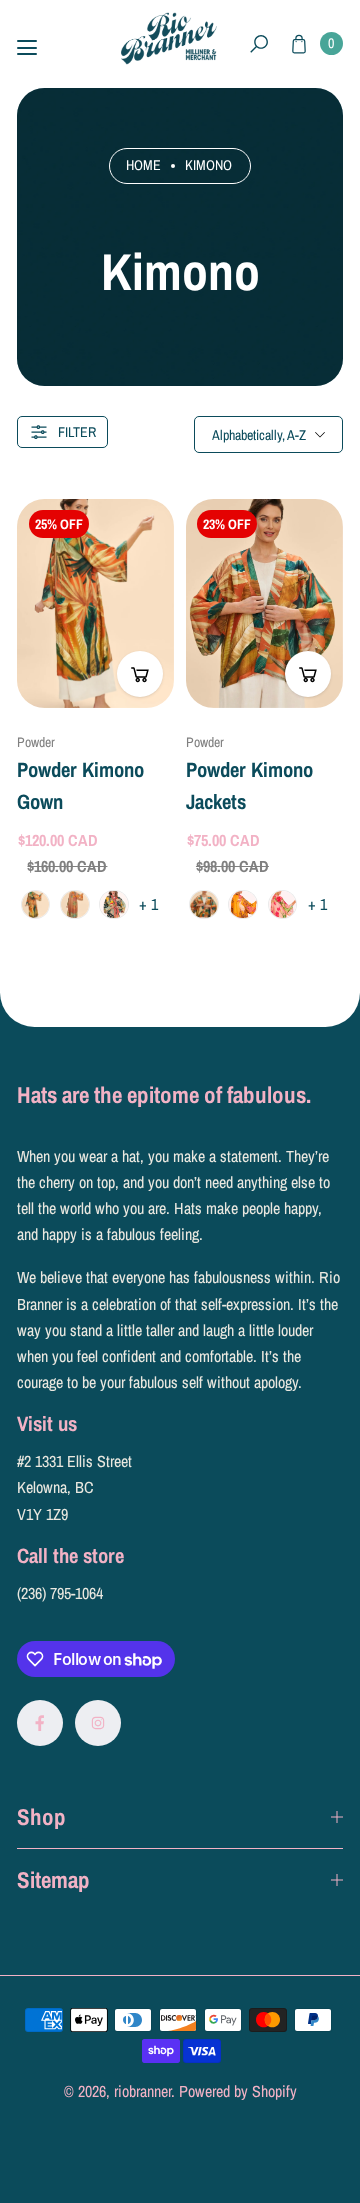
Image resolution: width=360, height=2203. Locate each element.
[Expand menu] (27, 48)
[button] (259, 44)
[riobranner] (169, 38)
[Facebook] (40, 1723)
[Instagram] (98, 1723)
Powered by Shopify (238, 2091)
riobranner (142, 2091)
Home (143, 164)
